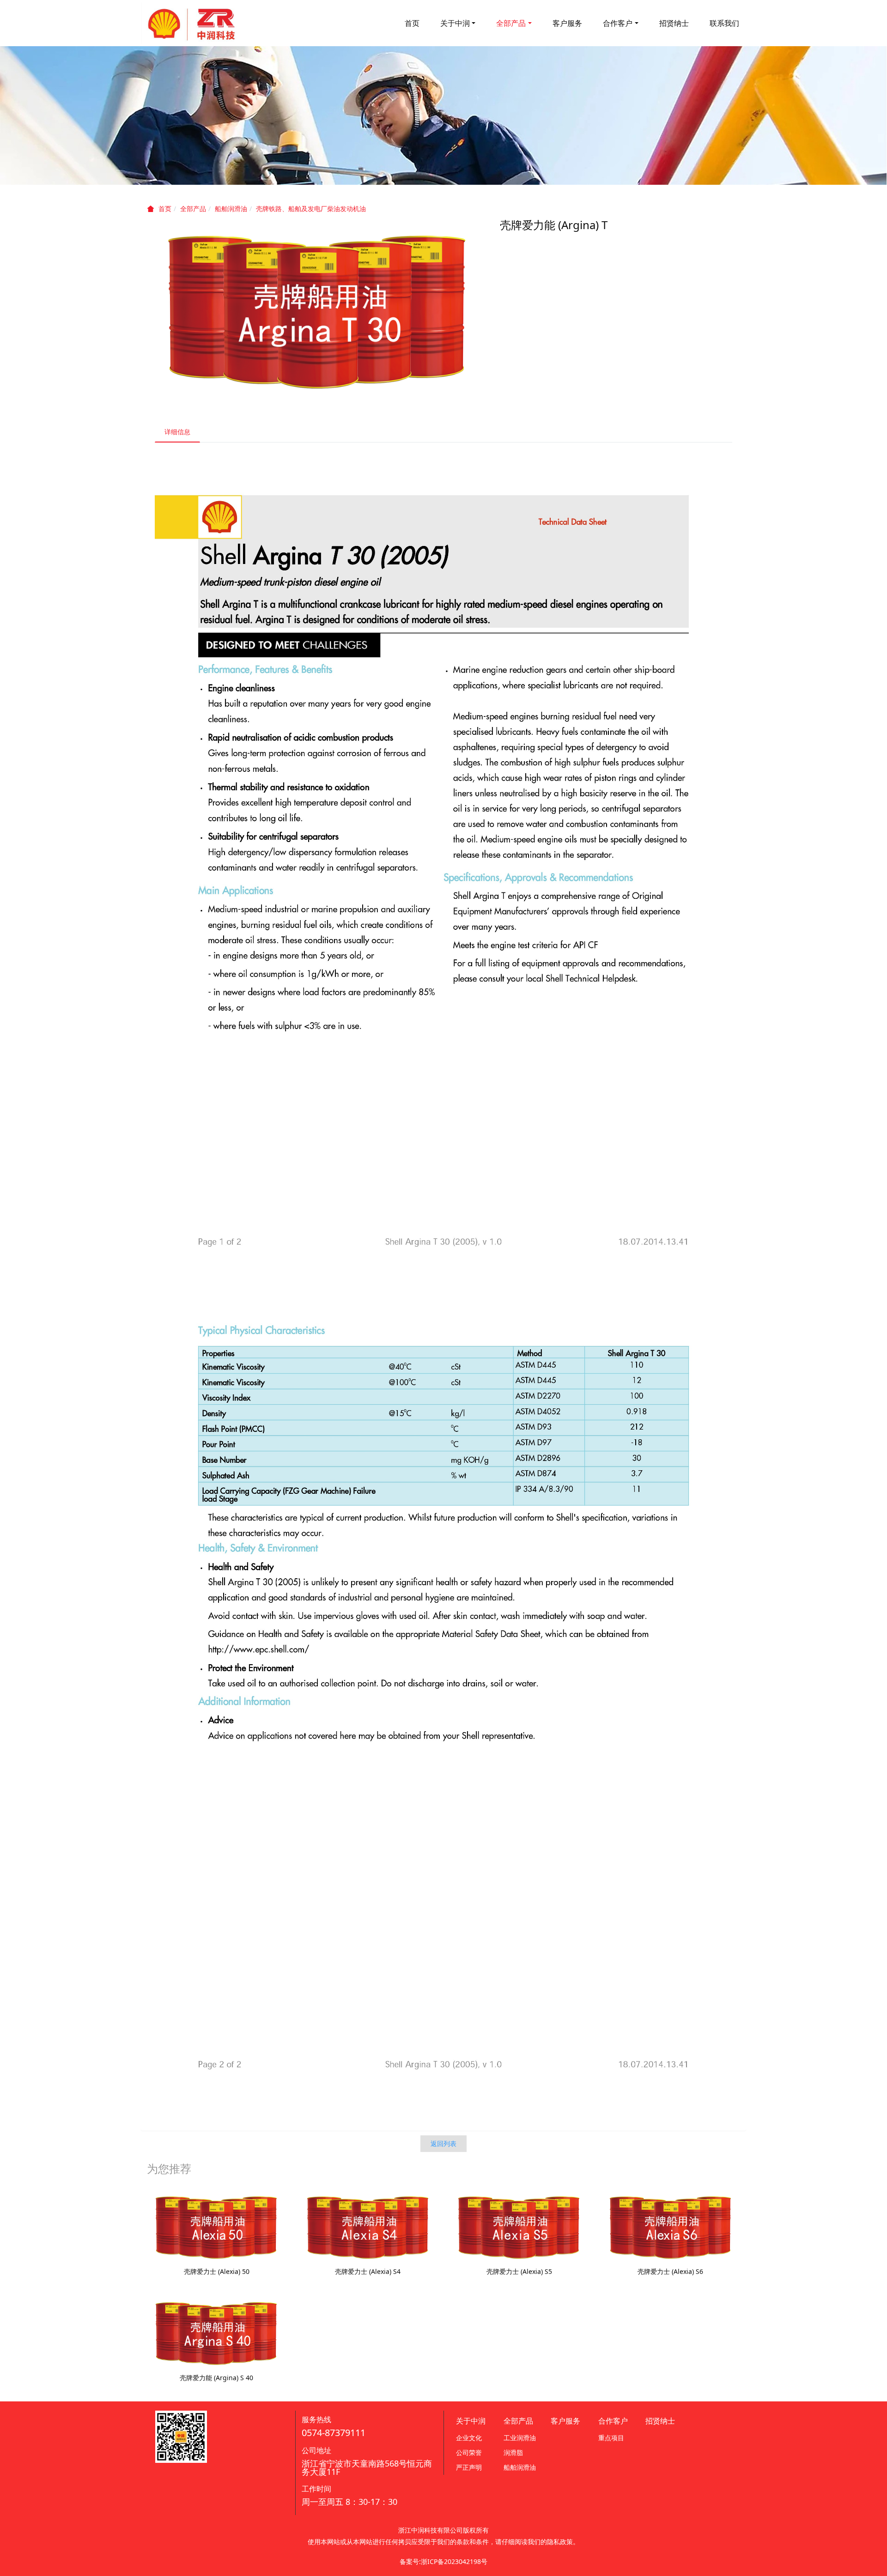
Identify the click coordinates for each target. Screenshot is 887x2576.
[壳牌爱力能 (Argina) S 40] (216, 2333)
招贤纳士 (674, 23)
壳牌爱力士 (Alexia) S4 (368, 2271)
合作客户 (618, 23)
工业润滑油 (520, 2438)
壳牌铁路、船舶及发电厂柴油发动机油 (311, 209)
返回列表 (443, 2143)
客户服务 (567, 23)
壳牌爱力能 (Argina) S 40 (216, 2378)
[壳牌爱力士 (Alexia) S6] (671, 2227)
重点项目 (611, 2438)
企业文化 (469, 2438)
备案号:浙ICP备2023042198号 (443, 2561)
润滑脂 (513, 2452)
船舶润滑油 (231, 209)
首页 (412, 23)
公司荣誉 (469, 2452)
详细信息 (177, 432)
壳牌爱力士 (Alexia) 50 (217, 2271)
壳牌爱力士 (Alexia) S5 (519, 2271)
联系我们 (724, 23)
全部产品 (511, 23)
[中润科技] (192, 23)
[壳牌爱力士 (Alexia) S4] (368, 2227)
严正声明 (469, 2467)
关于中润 (455, 23)
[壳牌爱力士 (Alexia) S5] (519, 2227)
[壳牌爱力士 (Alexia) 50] (216, 2227)
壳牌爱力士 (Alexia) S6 (670, 2271)
